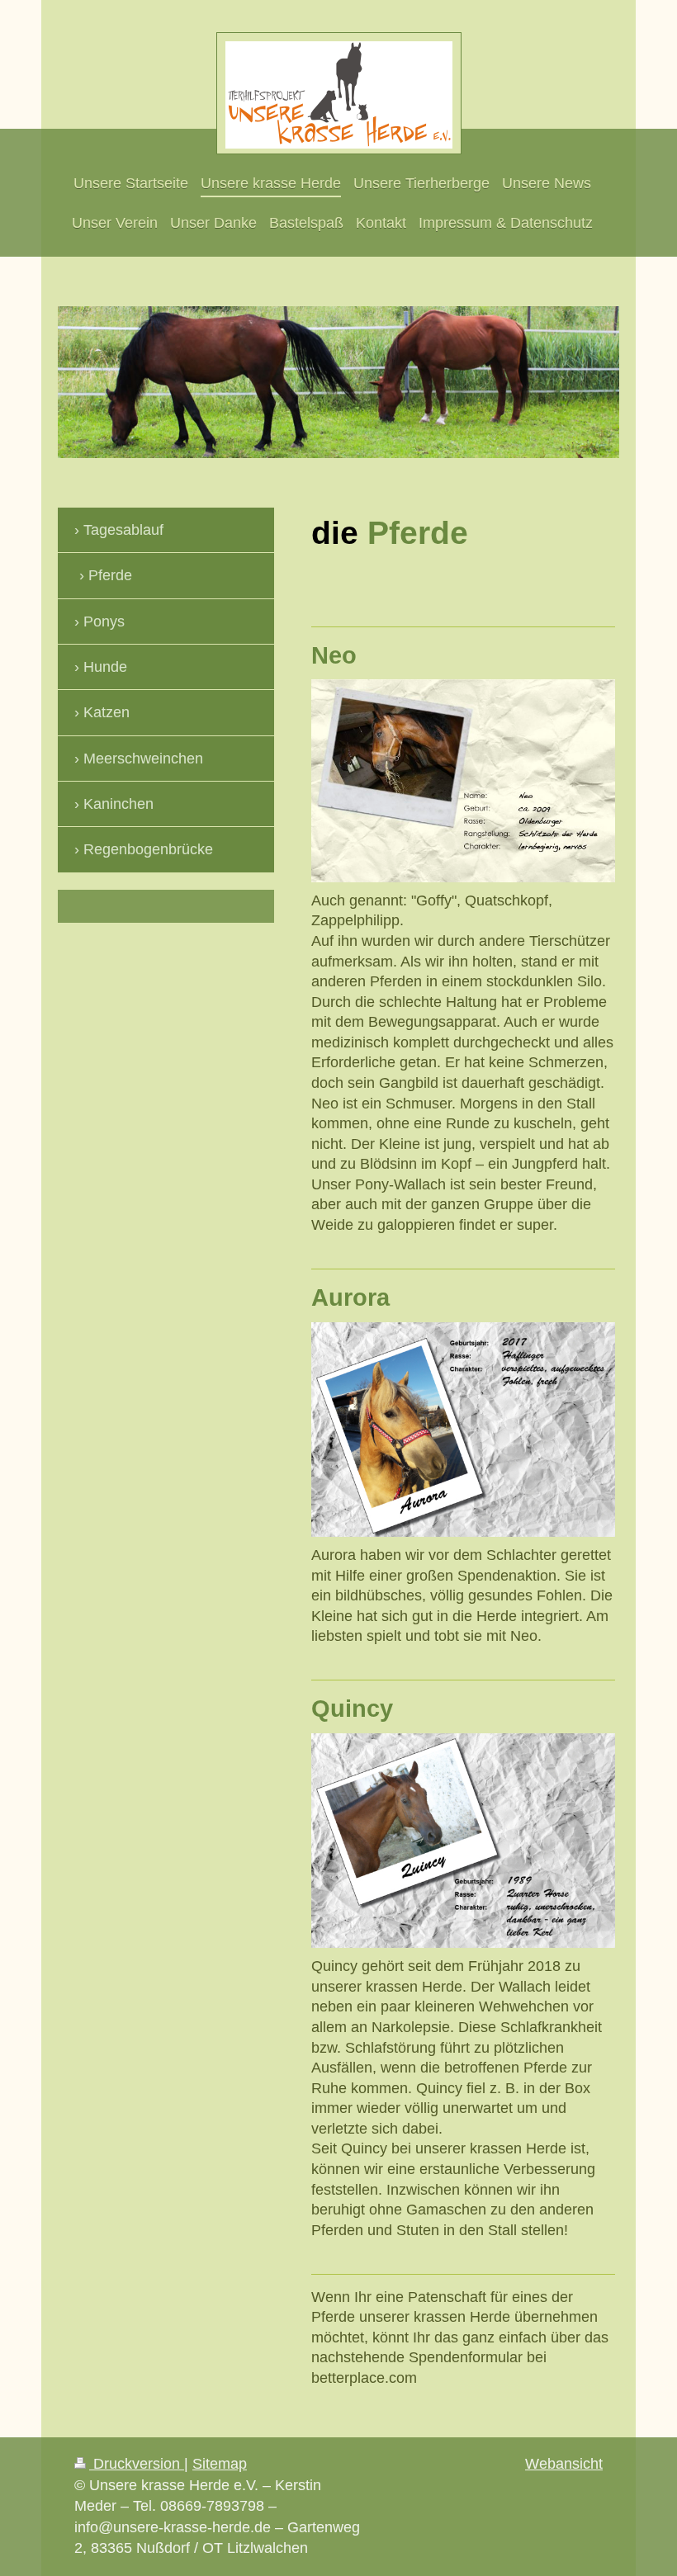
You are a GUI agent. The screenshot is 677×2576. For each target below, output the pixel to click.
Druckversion (137, 2464)
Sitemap (220, 2464)
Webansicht (564, 2464)
